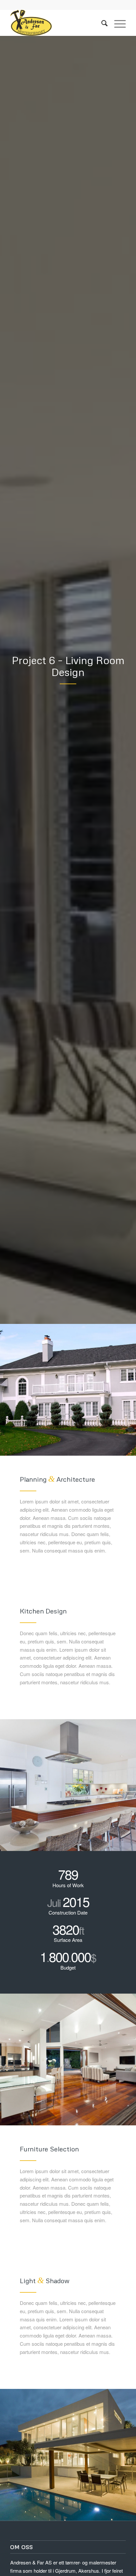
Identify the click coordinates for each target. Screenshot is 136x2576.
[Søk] (101, 23)
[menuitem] (101, 23)
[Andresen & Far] (56, 23)
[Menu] (117, 23)
